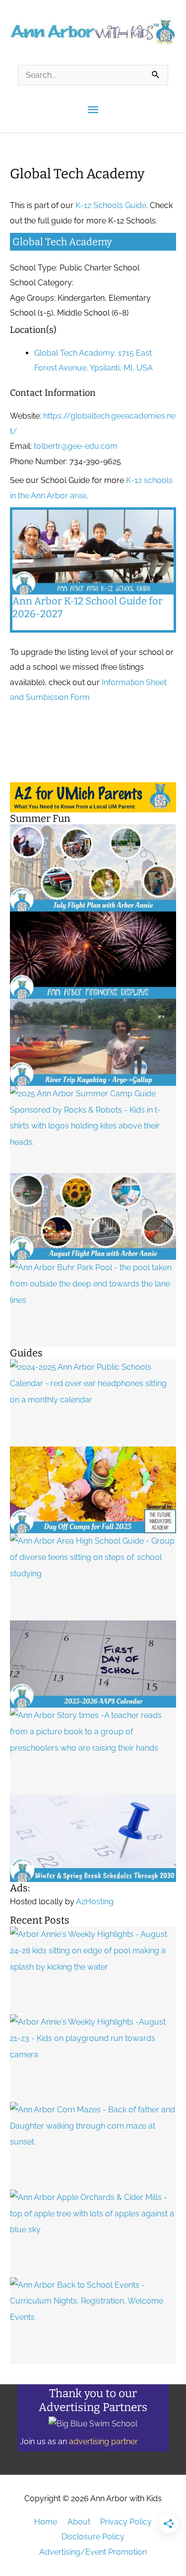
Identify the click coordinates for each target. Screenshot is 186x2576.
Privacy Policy (126, 2522)
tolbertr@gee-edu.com (76, 446)
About (79, 2522)
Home (46, 2522)
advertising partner (103, 2442)
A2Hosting (95, 1902)
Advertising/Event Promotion (93, 2552)
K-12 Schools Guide (111, 205)
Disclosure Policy (93, 2537)
